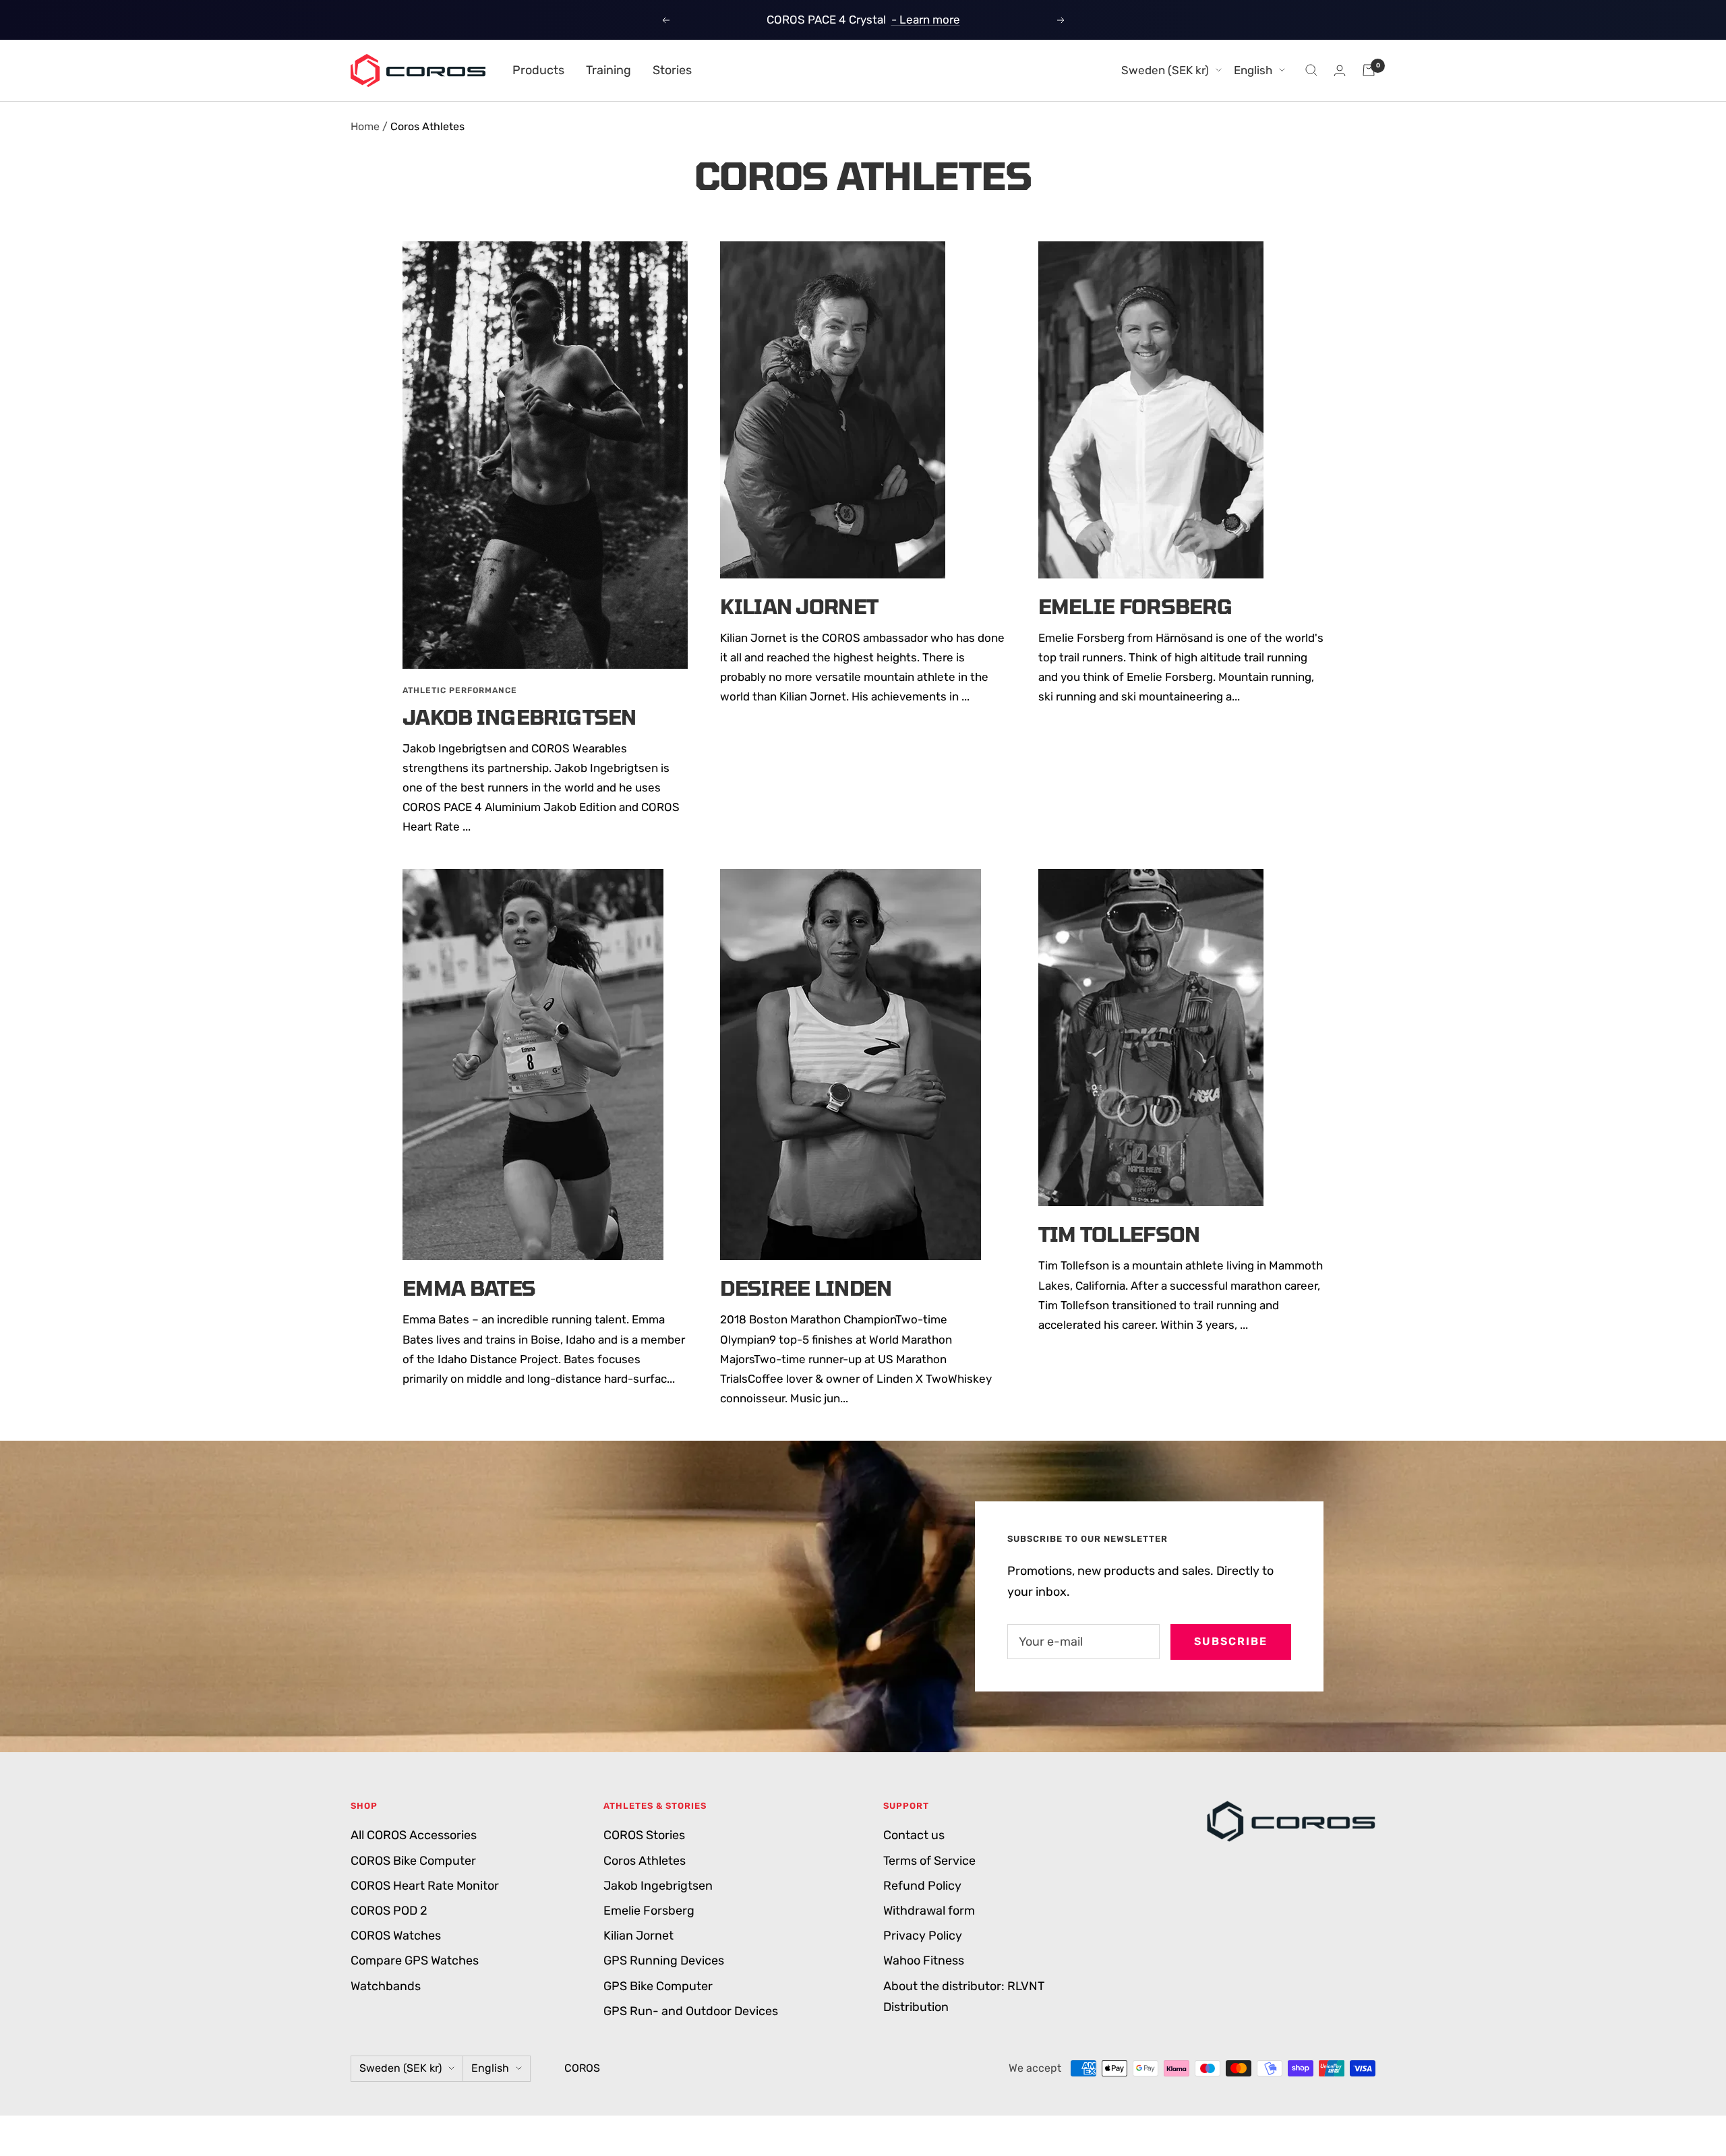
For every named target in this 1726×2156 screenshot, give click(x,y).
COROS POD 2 (389, 1911)
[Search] (1311, 70)
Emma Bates (469, 1288)
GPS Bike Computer (658, 1986)
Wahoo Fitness (924, 1960)
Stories (672, 70)
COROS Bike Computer (413, 1861)
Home (365, 126)
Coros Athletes (645, 1861)
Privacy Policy (923, 1936)
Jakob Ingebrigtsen (519, 717)
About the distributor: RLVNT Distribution (964, 1997)
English (1253, 70)
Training (608, 70)
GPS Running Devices (664, 1960)
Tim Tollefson (1119, 1234)
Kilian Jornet (799, 606)
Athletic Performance (460, 690)
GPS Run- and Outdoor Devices (691, 2011)
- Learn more (926, 20)
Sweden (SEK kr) (1165, 70)
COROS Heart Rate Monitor (425, 1886)
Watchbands (386, 1986)
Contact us (914, 1835)
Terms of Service (929, 1861)
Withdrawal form (929, 1911)
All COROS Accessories (414, 1835)
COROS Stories (644, 1835)
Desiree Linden (806, 1288)
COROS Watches (396, 1936)
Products (538, 70)
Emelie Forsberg (1136, 606)
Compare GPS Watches (415, 1960)
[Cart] (1369, 70)
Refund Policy (922, 1886)
